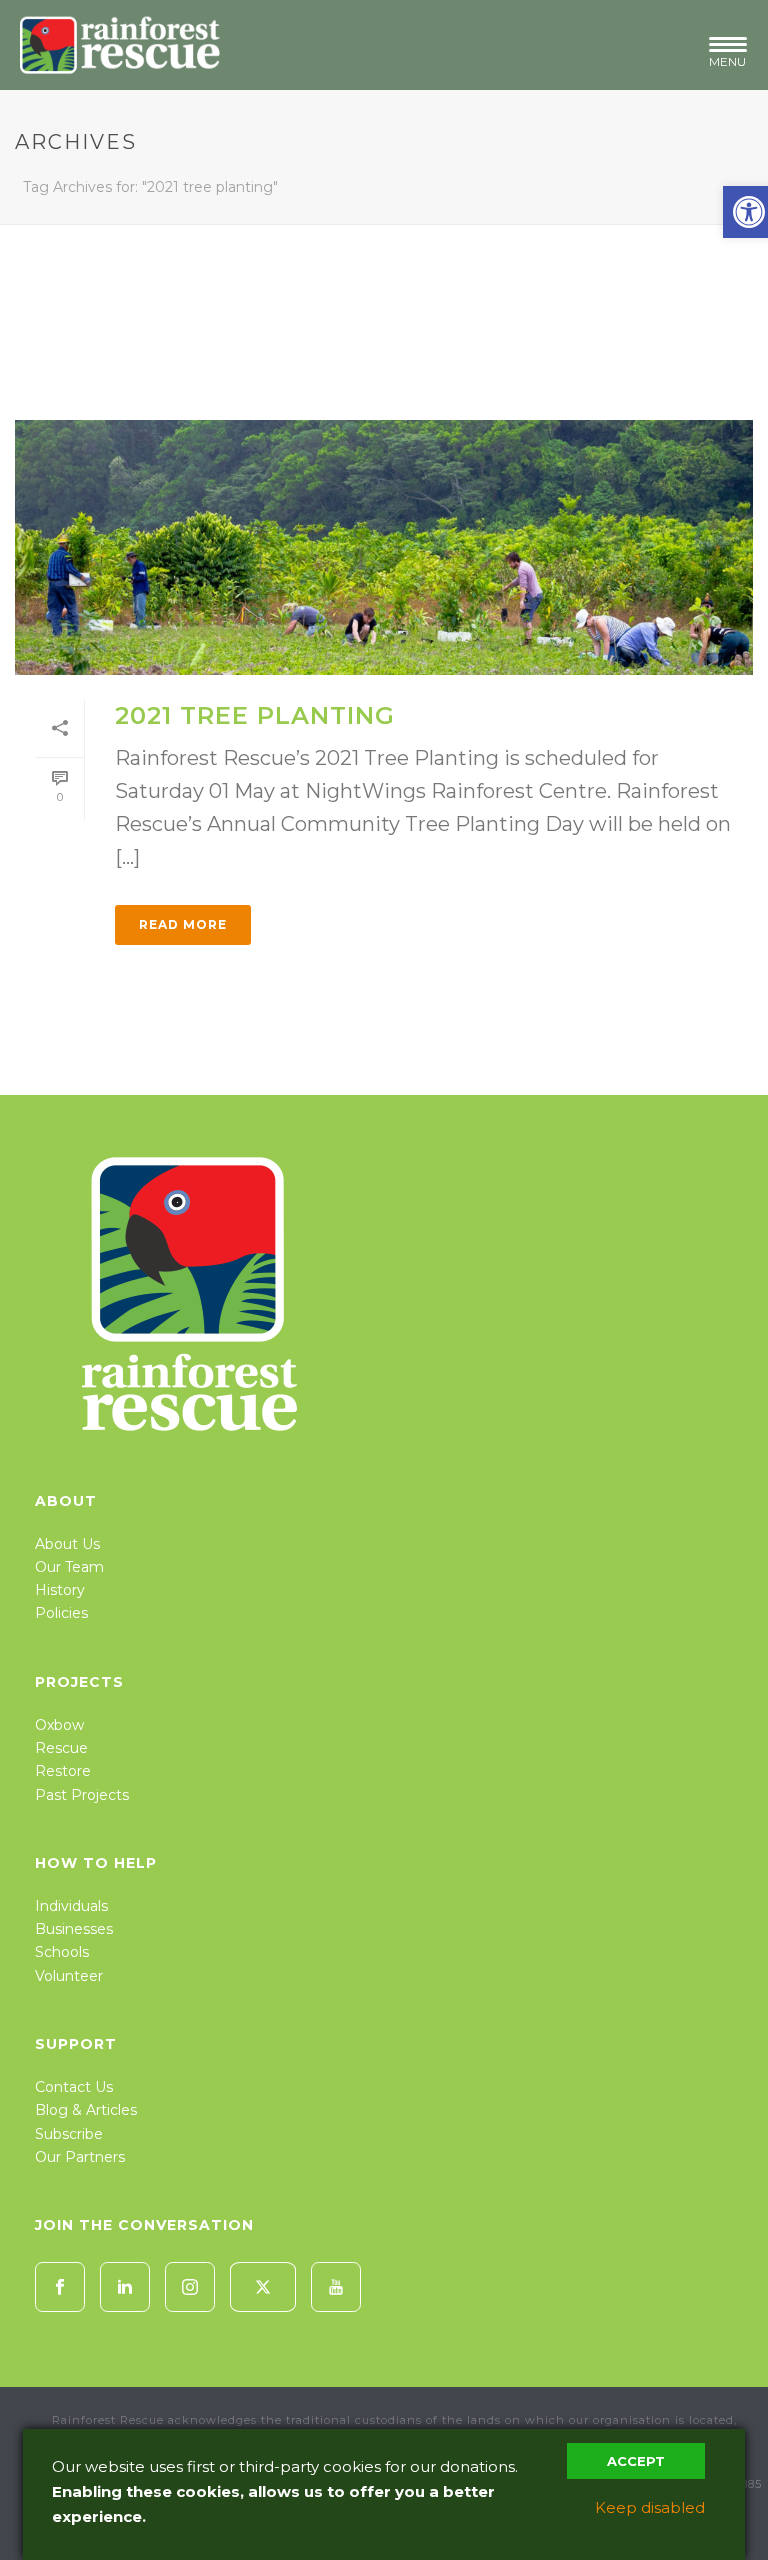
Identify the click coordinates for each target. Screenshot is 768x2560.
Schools (62, 1952)
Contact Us (74, 2087)
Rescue (61, 1748)
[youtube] (336, 2287)
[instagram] (190, 2287)
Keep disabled (650, 2507)
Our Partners (80, 2157)
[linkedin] (125, 2287)
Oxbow (59, 1725)
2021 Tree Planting (255, 715)
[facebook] (60, 2287)
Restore (63, 1771)
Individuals (71, 1906)
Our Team (69, 1567)
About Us (67, 1544)
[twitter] (263, 2287)
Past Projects (82, 1795)
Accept (636, 2461)
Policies (61, 1613)
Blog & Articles (86, 2110)
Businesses (74, 1929)
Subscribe (69, 2134)
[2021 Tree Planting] (384, 547)
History (60, 1590)
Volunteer (69, 1976)
